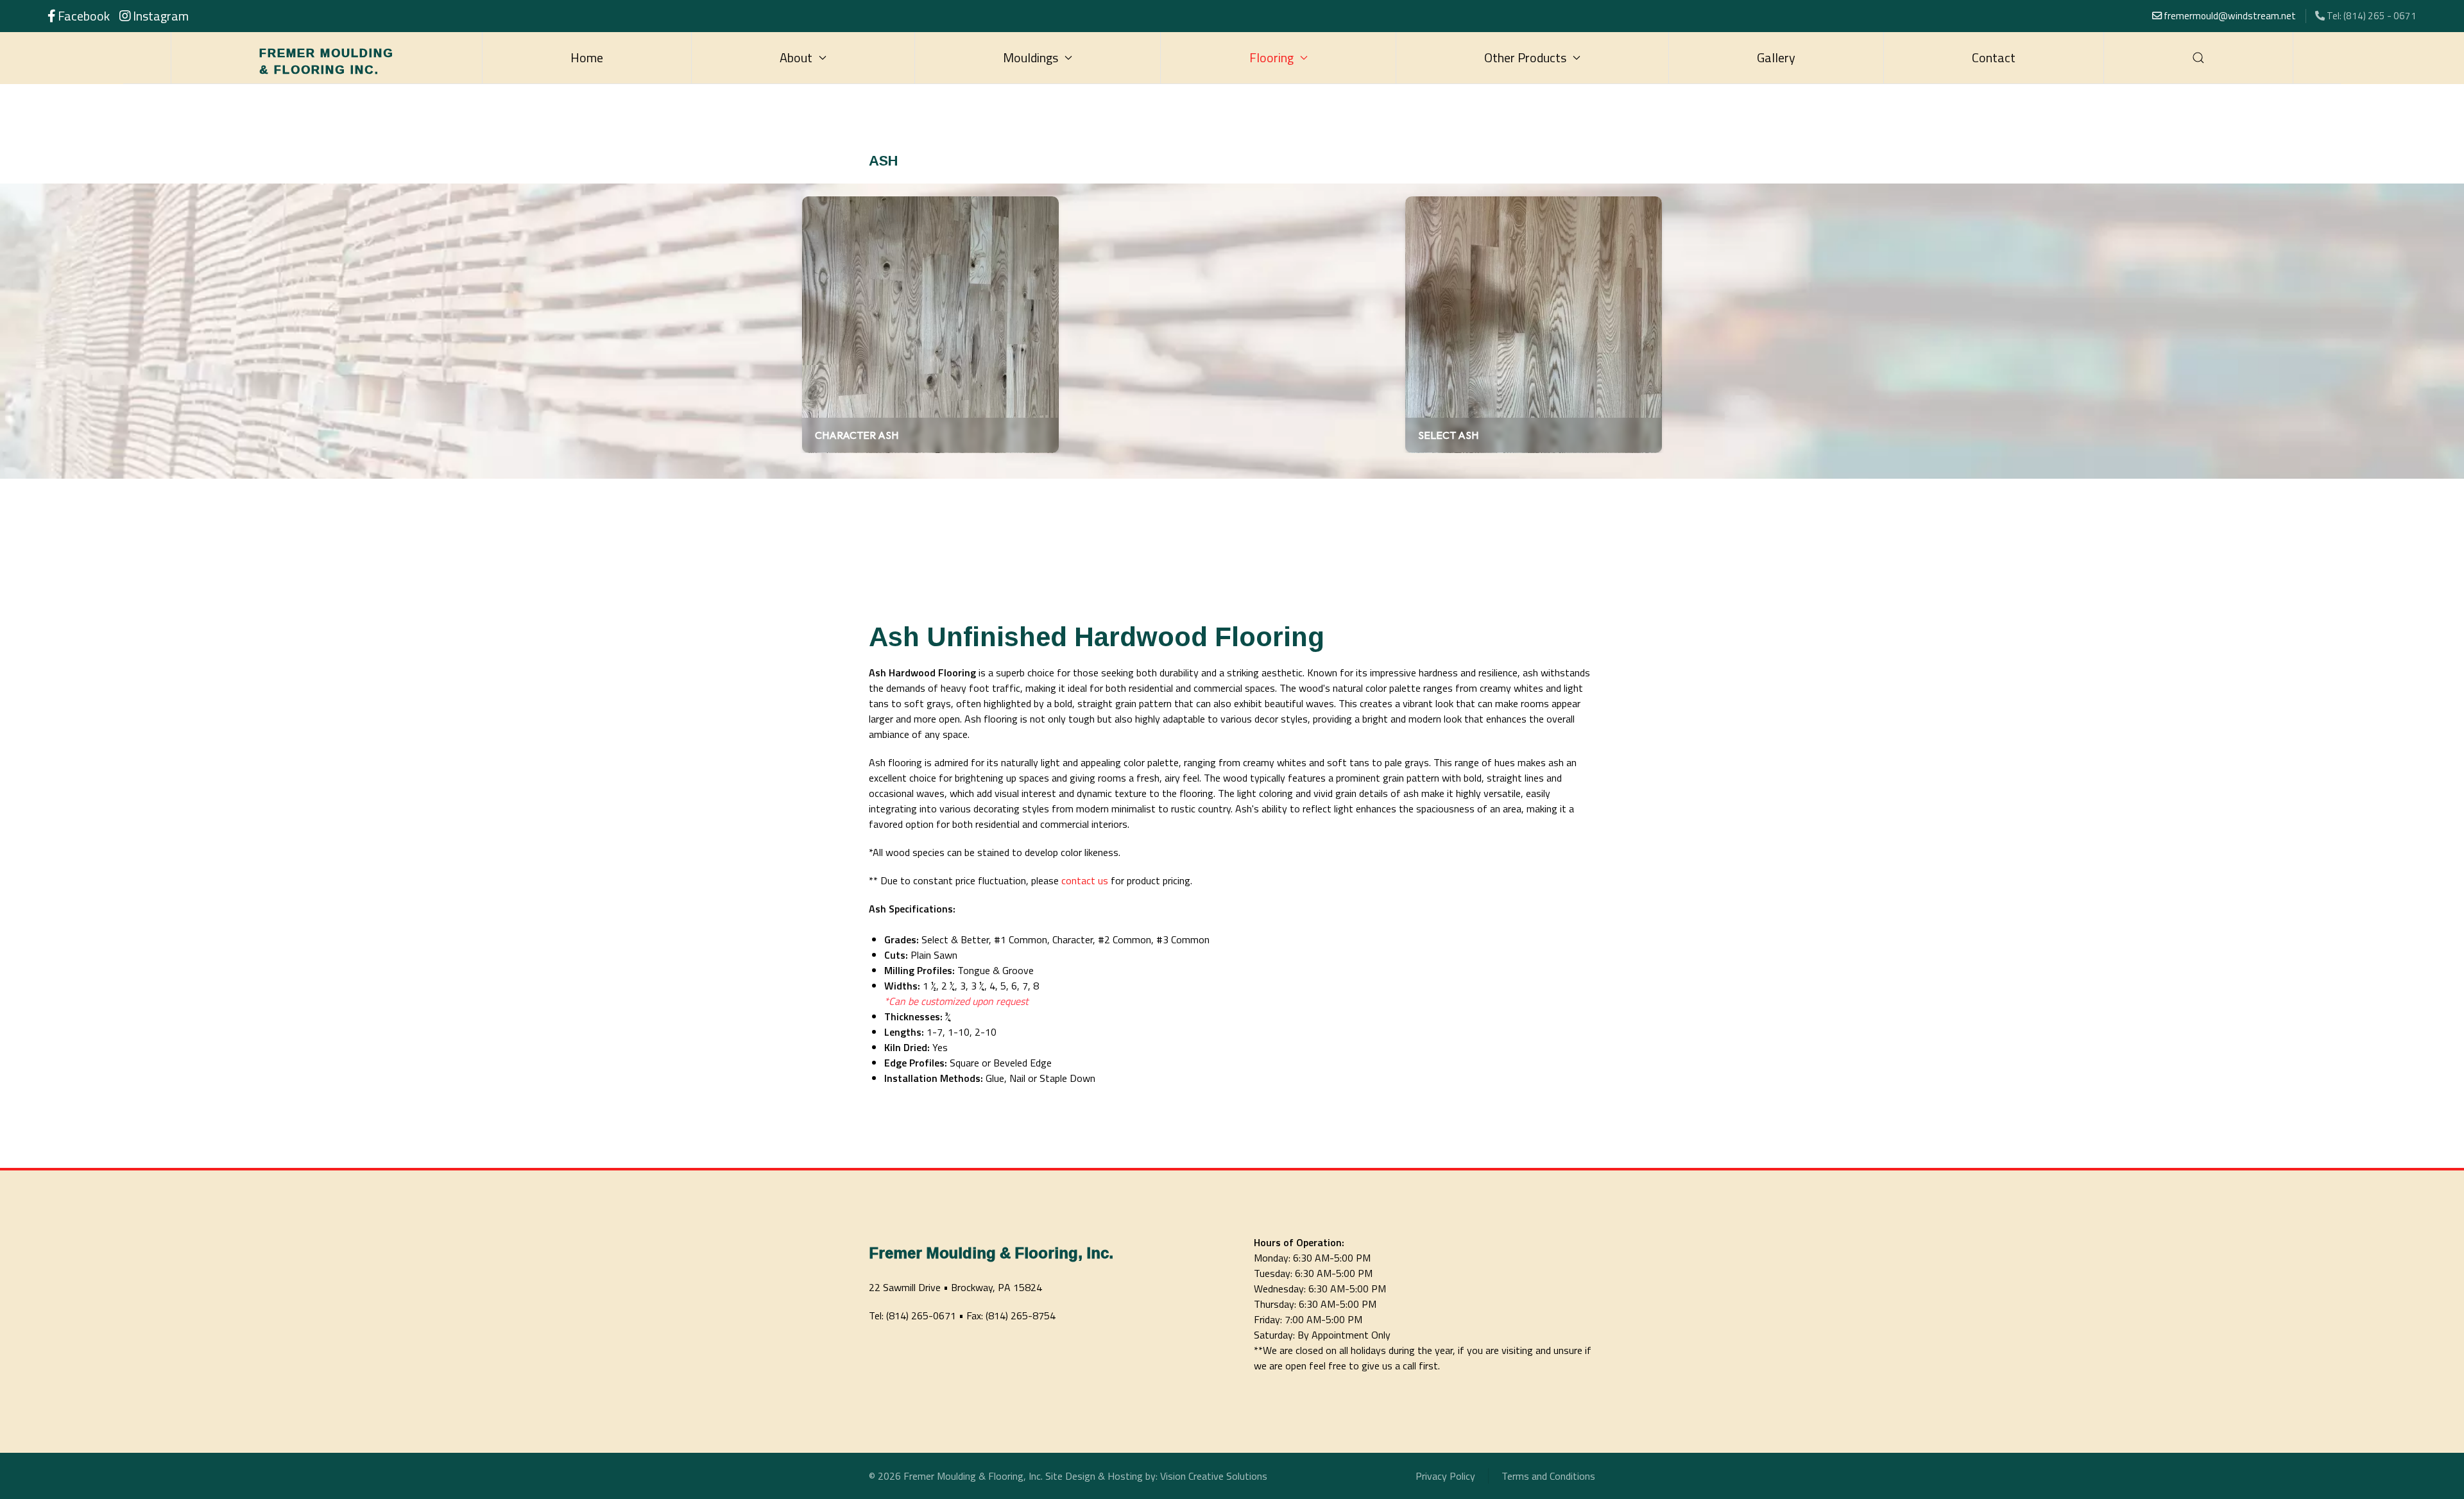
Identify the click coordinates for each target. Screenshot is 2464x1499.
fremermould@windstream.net (2229, 16)
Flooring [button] (1271, 57)
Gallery (1776, 57)
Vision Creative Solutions (1214, 1476)
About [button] (796, 57)
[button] (2199, 58)
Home (587, 57)
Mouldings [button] (1031, 57)
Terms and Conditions (1548, 1476)
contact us (1085, 880)
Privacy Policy (1445, 1476)
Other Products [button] (1525, 57)
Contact (1994, 57)
